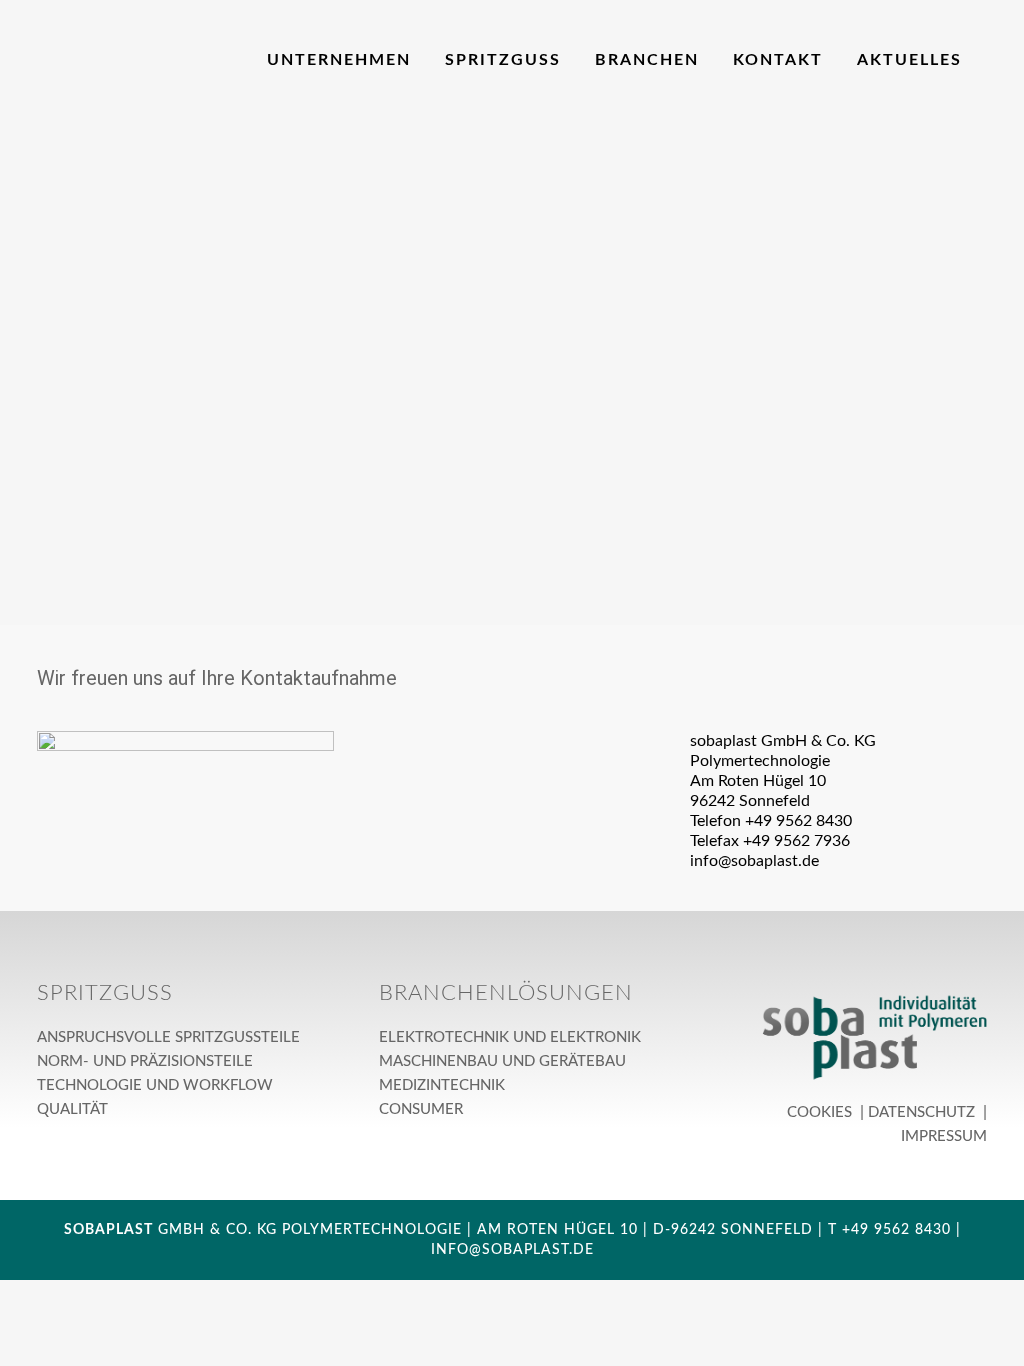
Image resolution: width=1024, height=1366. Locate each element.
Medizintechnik (442, 1085)
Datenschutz (923, 1112)
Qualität (72, 1109)
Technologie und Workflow (155, 1085)
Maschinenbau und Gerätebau (502, 1061)
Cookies (821, 1112)
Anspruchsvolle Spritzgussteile (168, 1037)
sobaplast (108, 1230)
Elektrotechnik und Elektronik (510, 1037)
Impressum (942, 1136)
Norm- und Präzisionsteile (145, 1061)
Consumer (421, 1109)
